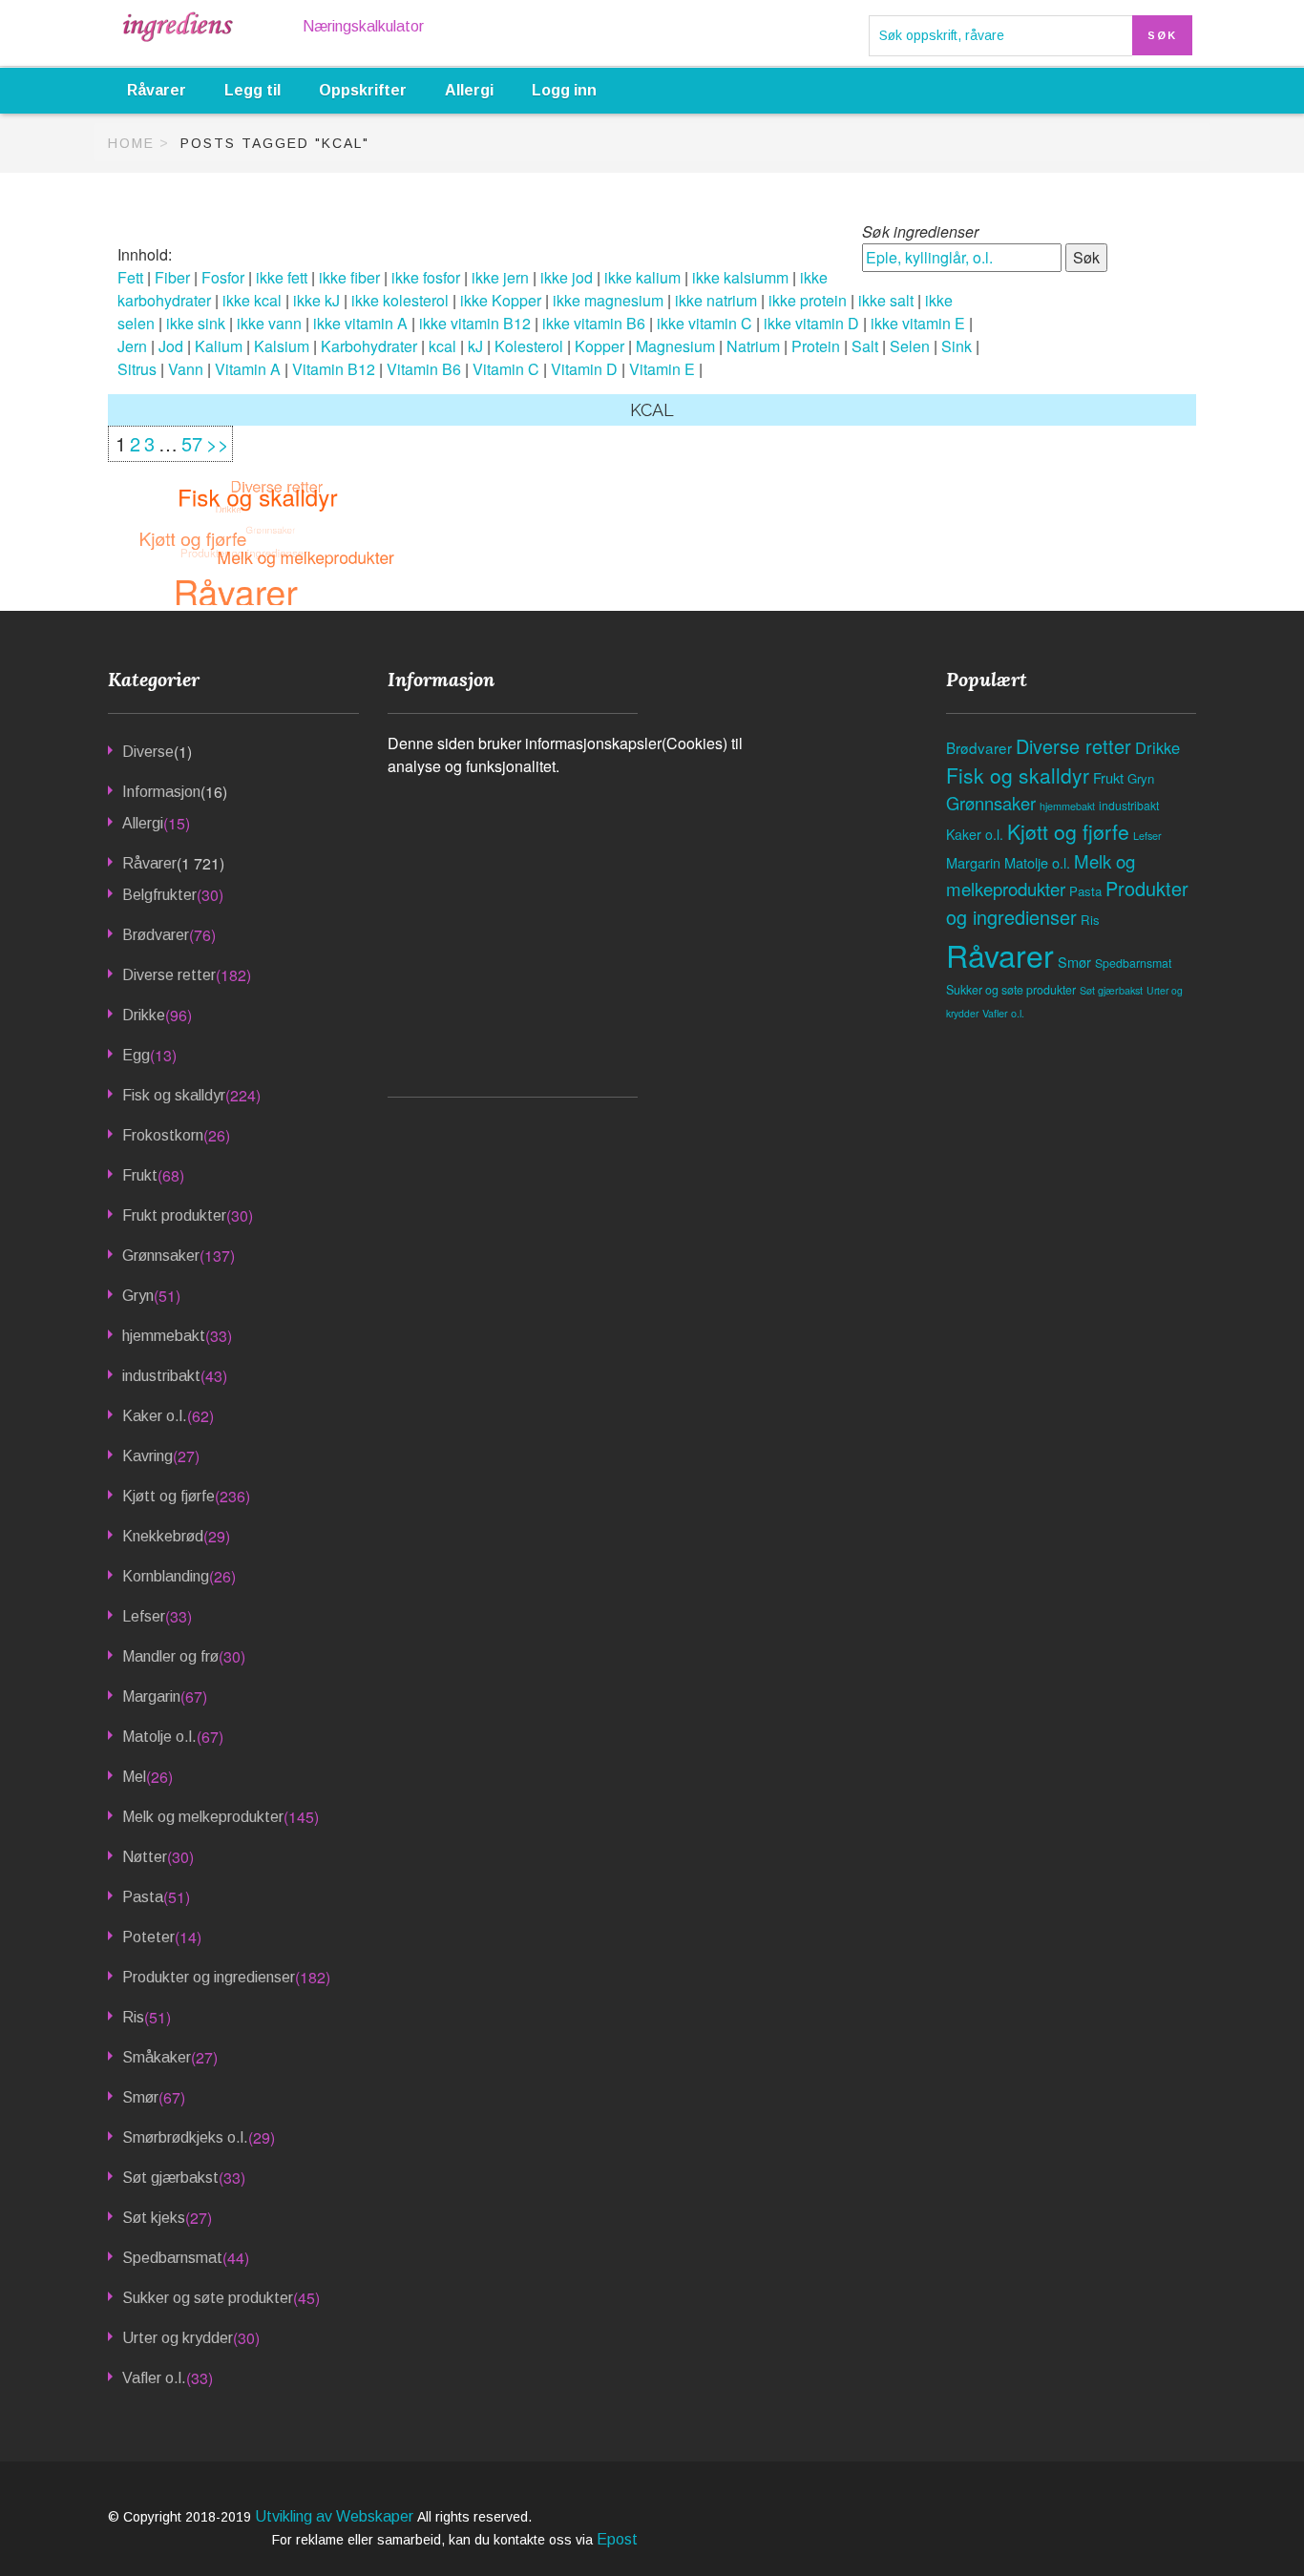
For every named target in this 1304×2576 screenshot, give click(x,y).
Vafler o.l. (154, 2378)
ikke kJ (316, 300)
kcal (442, 346)
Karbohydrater (369, 346)
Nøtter (145, 1857)
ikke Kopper (501, 300)
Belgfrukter (159, 895)
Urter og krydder (178, 2338)
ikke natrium (716, 300)
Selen (910, 346)
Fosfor (223, 277)
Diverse (148, 752)
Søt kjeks (154, 2218)
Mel (134, 1777)
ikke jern (500, 277)
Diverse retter (169, 975)
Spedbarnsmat (172, 2258)
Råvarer (157, 90)
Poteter (148, 1937)
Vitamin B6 (424, 369)
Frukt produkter (174, 1215)
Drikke (144, 1015)
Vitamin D (584, 369)
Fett (130, 277)
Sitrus (137, 369)
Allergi (469, 90)
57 (192, 443)
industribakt (161, 1376)
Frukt (140, 1175)
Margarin (151, 1696)
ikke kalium (642, 277)
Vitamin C (506, 369)
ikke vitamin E (918, 323)
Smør (140, 2097)
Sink (957, 346)
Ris (133, 2017)
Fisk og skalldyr (174, 1095)
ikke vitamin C (705, 323)
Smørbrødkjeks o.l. (185, 2137)
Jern (132, 346)
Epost (617, 2539)
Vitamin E (662, 369)
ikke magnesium (608, 300)
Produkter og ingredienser (209, 1977)
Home (131, 143)
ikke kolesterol (400, 300)
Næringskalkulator (363, 26)
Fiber (172, 277)
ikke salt (886, 300)
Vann (186, 369)
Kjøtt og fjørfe (168, 1496)
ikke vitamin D (811, 323)
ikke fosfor (426, 277)
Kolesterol (529, 346)
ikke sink (196, 323)
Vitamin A (248, 369)
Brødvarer (156, 935)
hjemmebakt (164, 1336)
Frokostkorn (163, 1135)
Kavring (147, 1456)
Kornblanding (166, 1576)
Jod (171, 346)
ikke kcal (252, 300)
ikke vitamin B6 (594, 323)
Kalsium (282, 346)
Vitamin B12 (334, 369)
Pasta (143, 1897)
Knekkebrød (163, 1536)
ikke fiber (349, 277)
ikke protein (808, 300)
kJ (475, 346)
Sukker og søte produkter (208, 2298)
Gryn (138, 1296)
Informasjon (161, 792)
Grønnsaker (161, 1256)
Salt (865, 346)
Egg (136, 1055)
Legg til (252, 90)
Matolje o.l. (159, 1737)
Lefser (144, 1616)
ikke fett (282, 277)
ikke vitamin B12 (475, 323)
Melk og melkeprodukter (203, 1817)
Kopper (599, 346)
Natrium (753, 346)
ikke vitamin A (360, 323)
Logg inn (564, 90)
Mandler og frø (170, 1656)
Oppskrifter (363, 90)
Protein (816, 346)
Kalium (219, 346)
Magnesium (675, 346)
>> (218, 443)
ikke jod (567, 277)
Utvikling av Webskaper (336, 2516)
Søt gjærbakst (170, 2178)
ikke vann (269, 323)
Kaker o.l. (155, 1416)
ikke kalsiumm (740, 277)
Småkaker (157, 2057)
